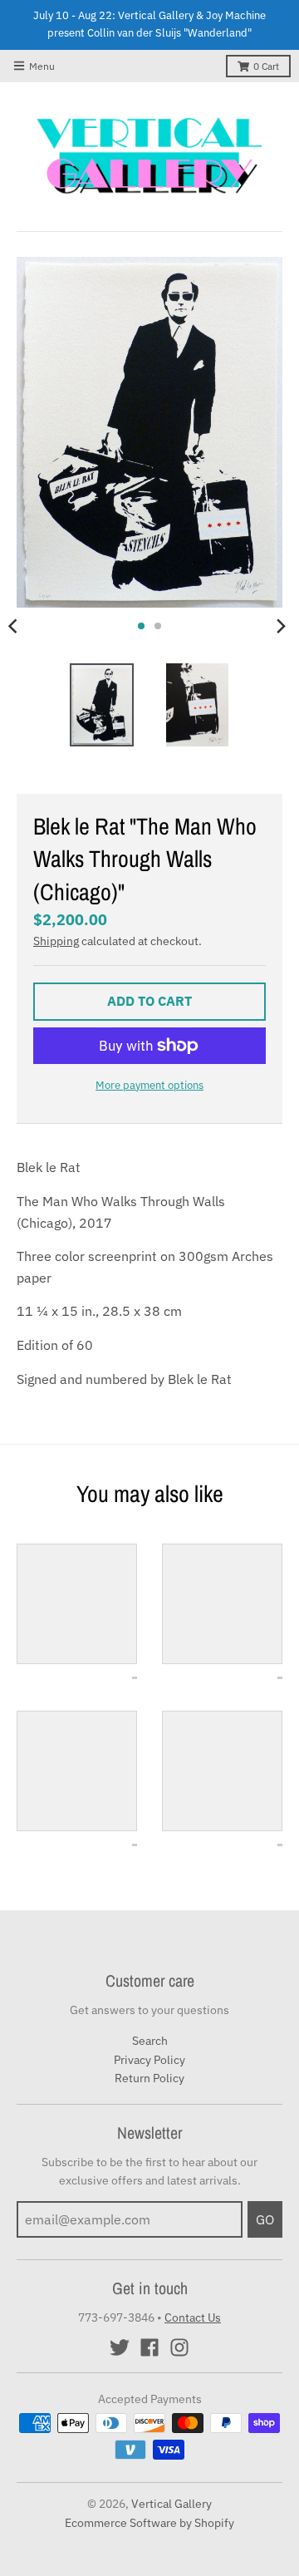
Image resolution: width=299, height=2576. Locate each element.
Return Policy (149, 2078)
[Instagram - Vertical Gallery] (179, 2347)
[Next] (281, 626)
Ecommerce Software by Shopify (149, 2523)
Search (150, 2041)
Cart (266, 66)
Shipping (56, 941)
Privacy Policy (149, 2060)
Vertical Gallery (172, 2504)
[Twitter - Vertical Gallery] (120, 2347)
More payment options (149, 1085)
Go (265, 2219)
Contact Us (193, 2317)
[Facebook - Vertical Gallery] (149, 2347)
